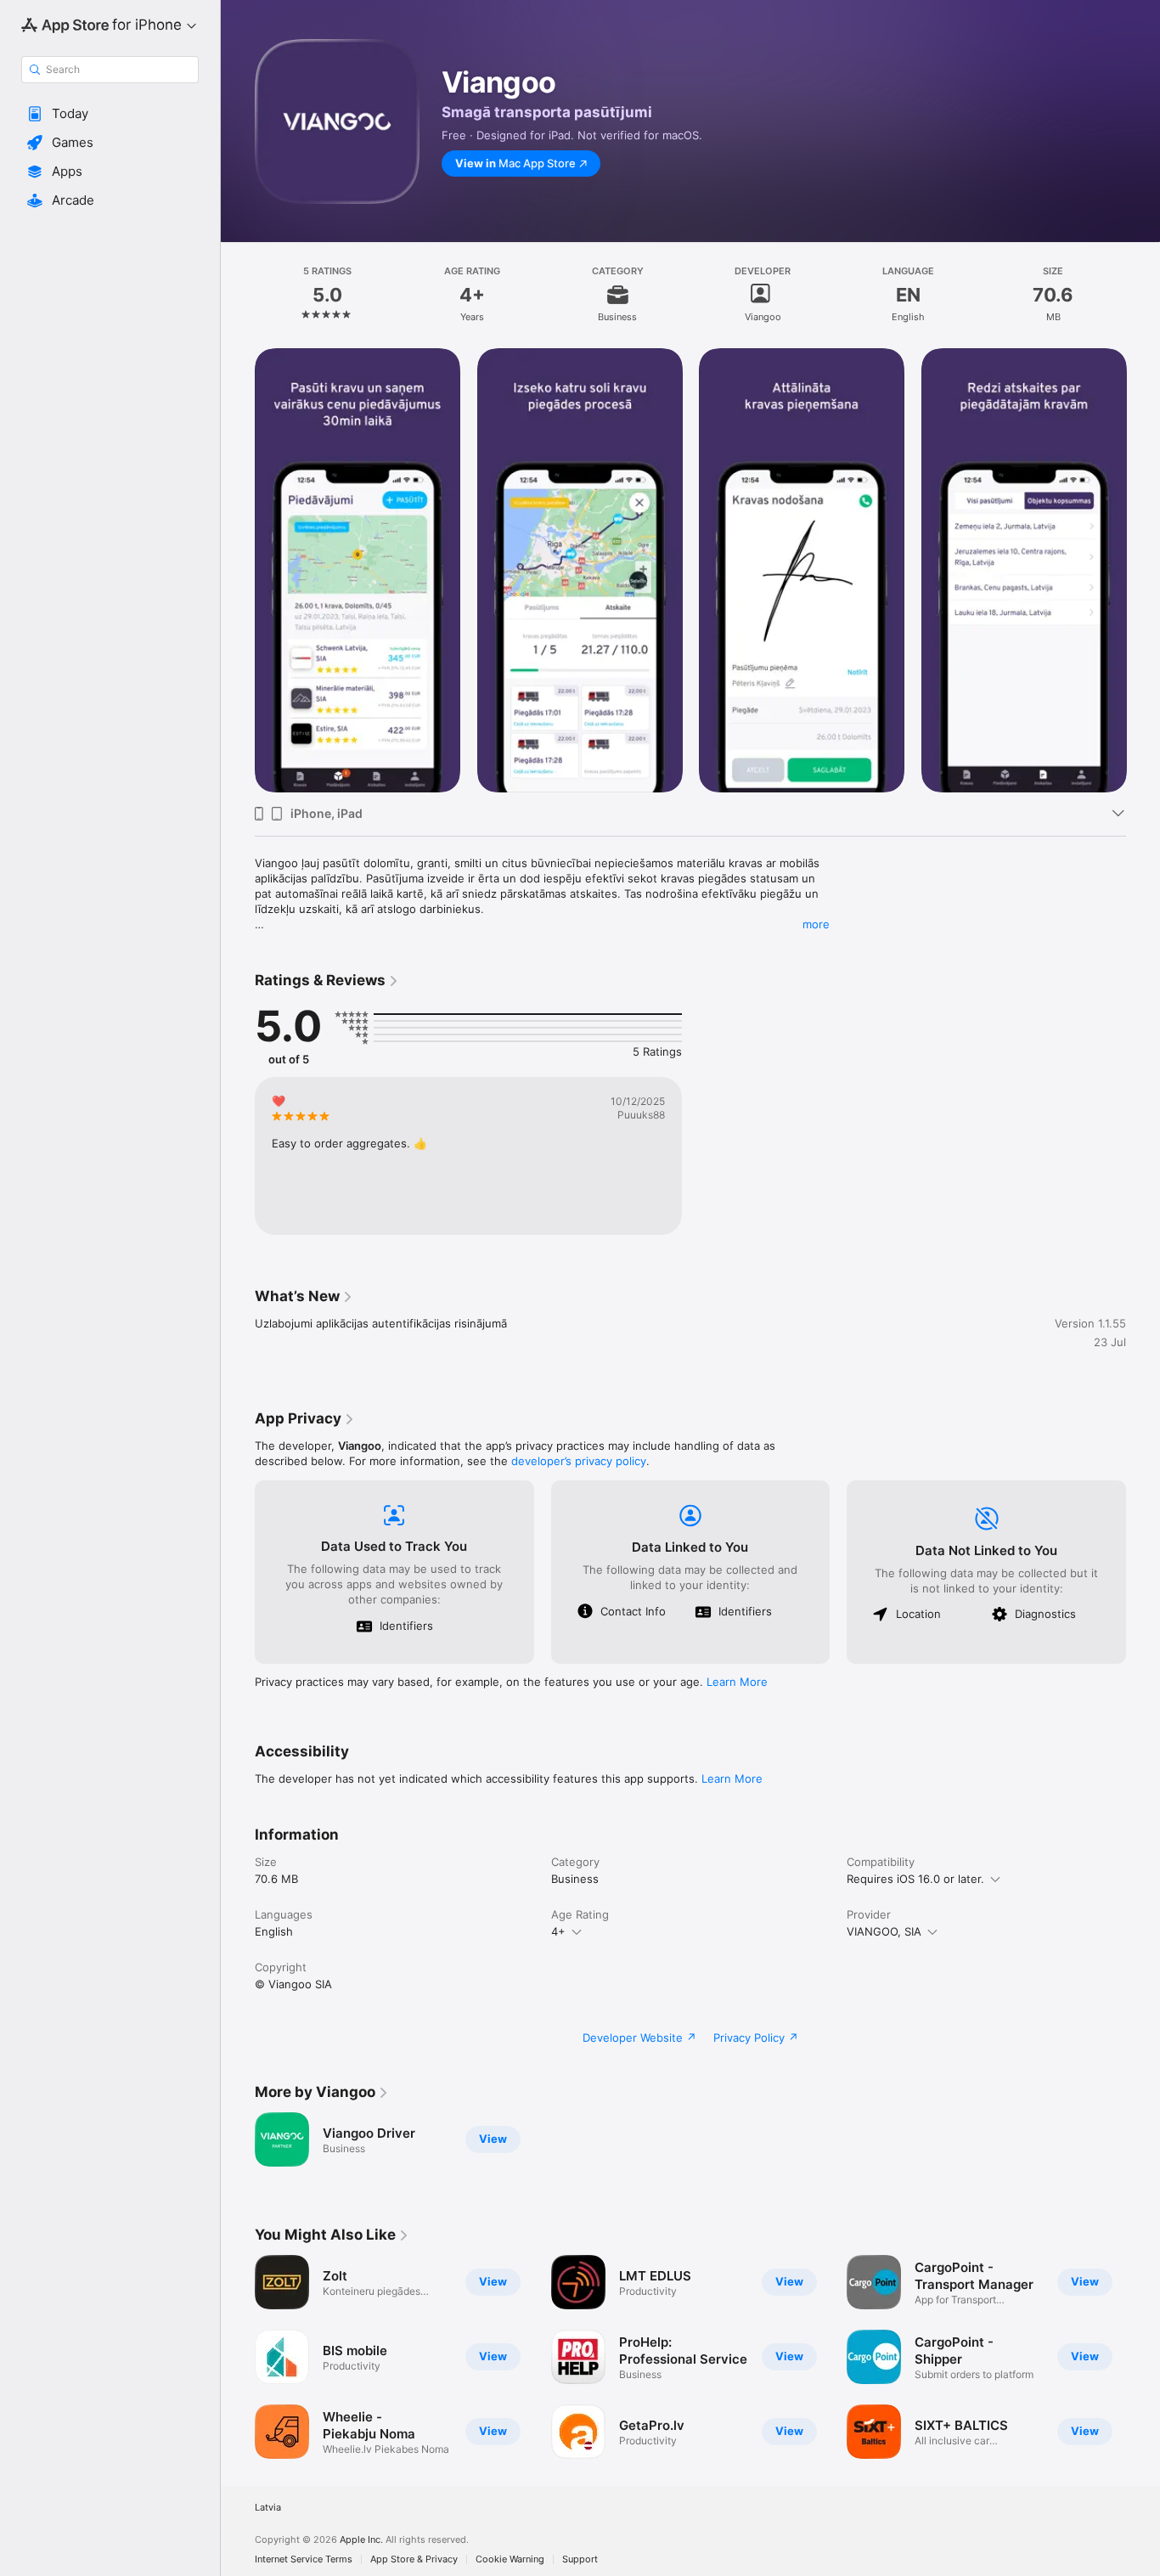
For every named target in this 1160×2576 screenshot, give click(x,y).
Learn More (737, 1682)
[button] (110, 114)
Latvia (268, 2508)
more (816, 924)
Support (580, 2559)
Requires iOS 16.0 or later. (915, 1879)
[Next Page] (1143, 570)
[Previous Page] (238, 570)
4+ (558, 1931)
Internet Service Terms (304, 2559)
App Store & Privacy (414, 2559)
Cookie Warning (510, 2559)
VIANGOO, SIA (884, 1931)
